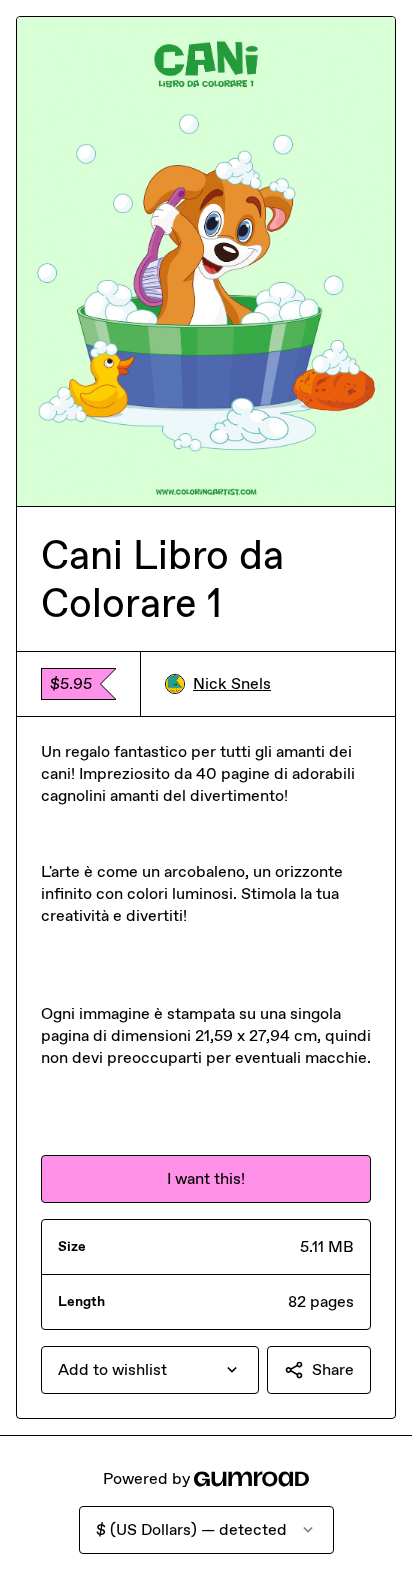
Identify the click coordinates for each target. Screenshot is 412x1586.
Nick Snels (232, 683)
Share (333, 1369)
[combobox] (150, 1370)
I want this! (206, 1178)
